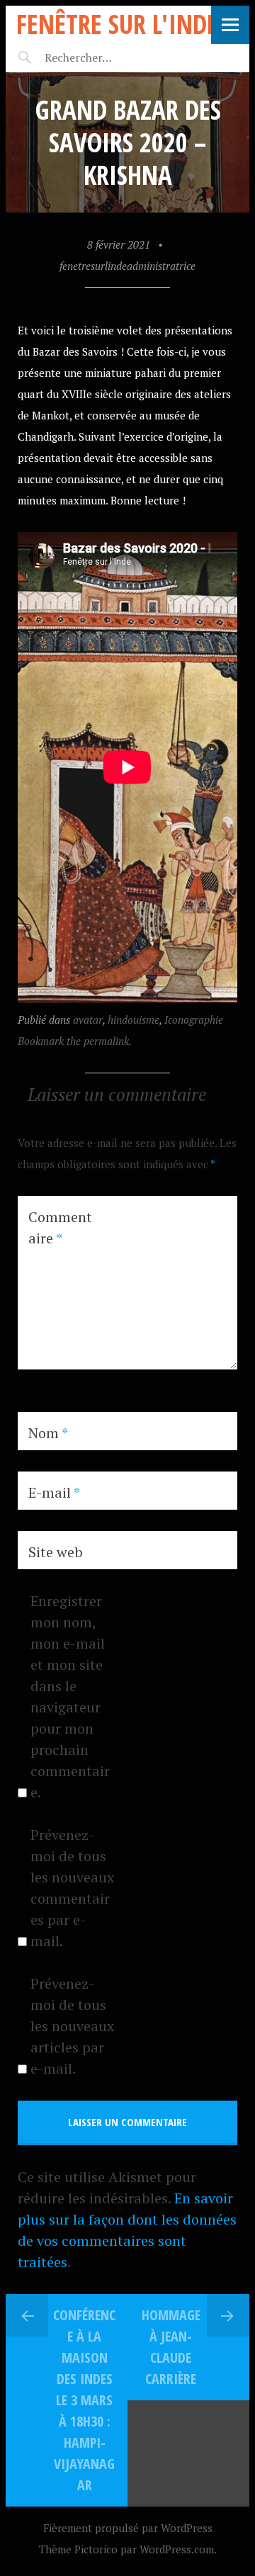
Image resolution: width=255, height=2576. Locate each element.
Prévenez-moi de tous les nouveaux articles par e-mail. (72, 2026)
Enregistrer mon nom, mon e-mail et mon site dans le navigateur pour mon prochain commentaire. (70, 1696)
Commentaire (60, 1227)
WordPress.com (177, 2549)
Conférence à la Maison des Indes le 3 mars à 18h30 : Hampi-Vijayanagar (84, 2400)
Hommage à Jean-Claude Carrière (171, 2347)
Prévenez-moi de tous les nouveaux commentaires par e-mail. (72, 1888)
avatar (88, 1019)
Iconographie (194, 1019)
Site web (56, 1552)
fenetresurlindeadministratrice (127, 266)
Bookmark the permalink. (75, 1041)
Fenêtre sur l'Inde (117, 24)
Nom (48, 1433)
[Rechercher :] (103, 57)
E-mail (54, 1492)
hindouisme (134, 1019)
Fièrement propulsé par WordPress (128, 2528)
